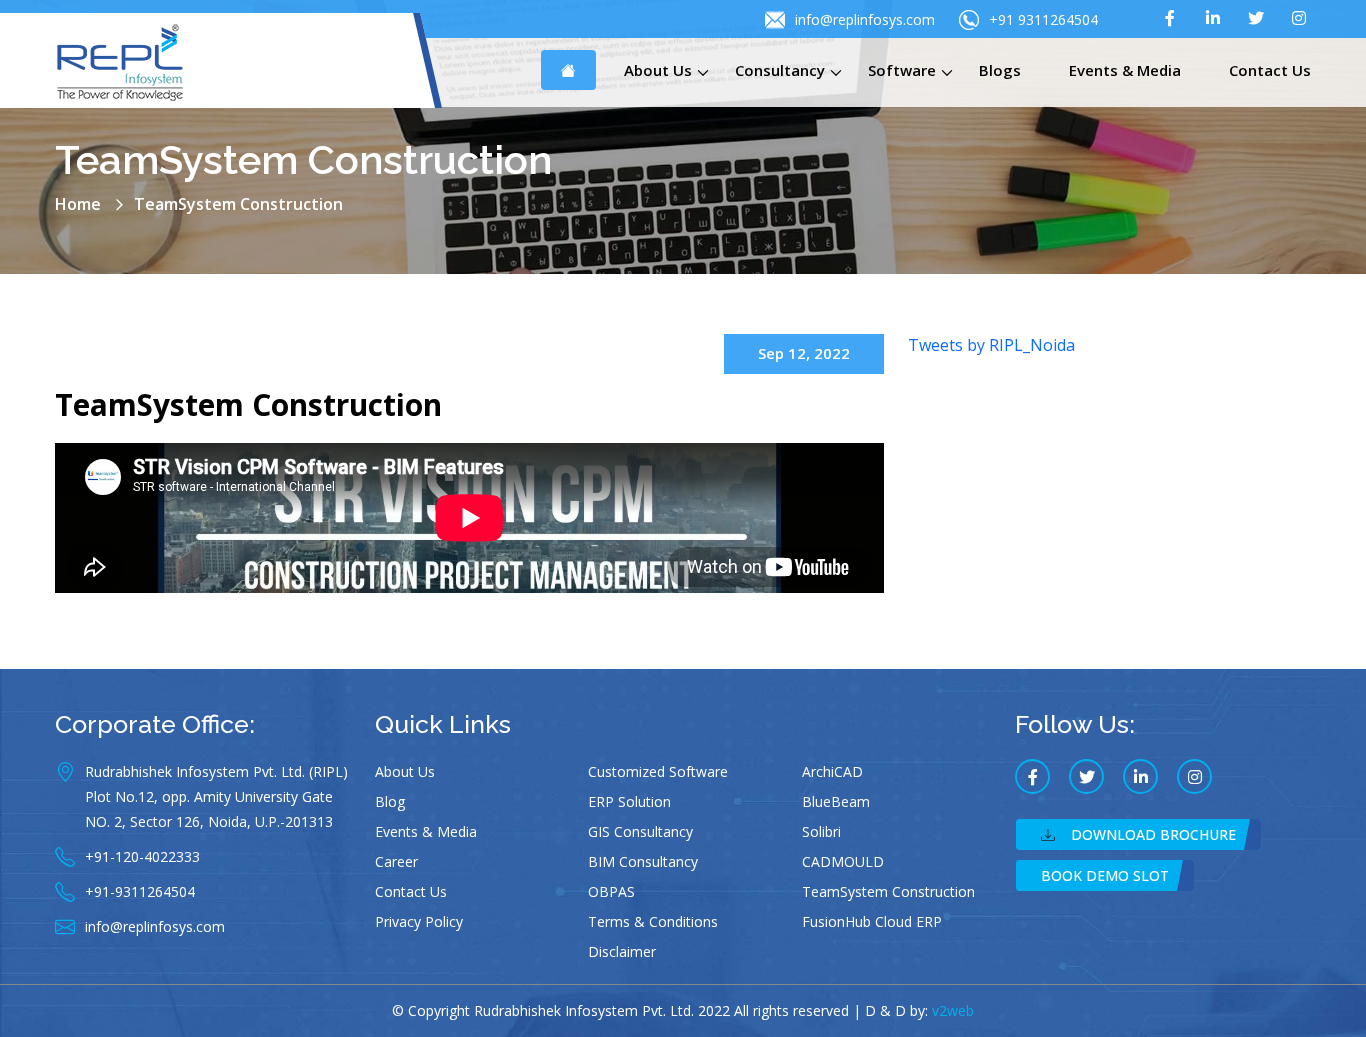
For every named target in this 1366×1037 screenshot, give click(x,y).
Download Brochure (1153, 834)
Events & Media (1125, 70)
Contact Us (1270, 70)
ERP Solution (629, 801)
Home (78, 204)
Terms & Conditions (653, 921)
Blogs (1000, 70)
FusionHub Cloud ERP (872, 921)
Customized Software (658, 771)
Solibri (821, 831)
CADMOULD (843, 861)
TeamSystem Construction (248, 404)
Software (902, 70)
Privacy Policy (419, 921)
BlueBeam (836, 801)
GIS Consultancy (640, 831)
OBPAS (611, 891)
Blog (390, 801)
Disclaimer (622, 951)
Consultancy (780, 70)
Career (396, 861)
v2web (953, 1010)
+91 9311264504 (1043, 19)
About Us (658, 70)
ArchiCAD (832, 771)
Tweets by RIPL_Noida (991, 345)
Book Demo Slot (1105, 875)
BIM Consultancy (643, 861)
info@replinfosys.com (865, 19)
